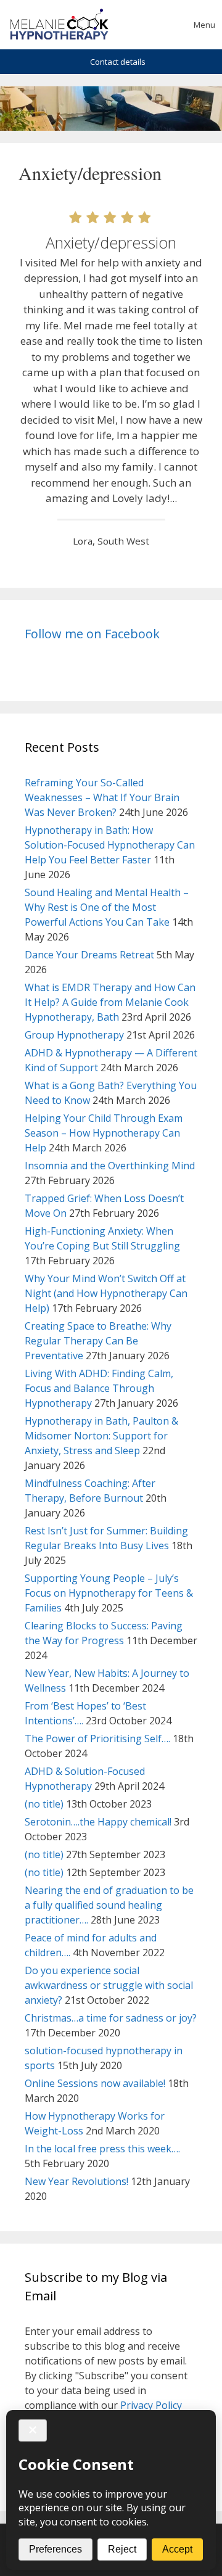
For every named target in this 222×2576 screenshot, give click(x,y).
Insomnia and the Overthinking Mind (110, 1166)
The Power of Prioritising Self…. (97, 1739)
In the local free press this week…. (102, 2149)
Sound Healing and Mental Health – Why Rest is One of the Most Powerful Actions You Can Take (107, 907)
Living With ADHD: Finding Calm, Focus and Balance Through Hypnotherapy (99, 1388)
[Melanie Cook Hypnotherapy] (59, 25)
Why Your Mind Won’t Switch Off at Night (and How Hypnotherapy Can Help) (106, 1293)
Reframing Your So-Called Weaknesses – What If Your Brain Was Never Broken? (102, 797)
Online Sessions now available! (95, 2083)
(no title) (44, 1804)
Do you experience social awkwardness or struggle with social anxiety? (109, 1985)
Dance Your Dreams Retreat (89, 955)
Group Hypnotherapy (74, 1035)
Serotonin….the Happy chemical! (98, 1822)
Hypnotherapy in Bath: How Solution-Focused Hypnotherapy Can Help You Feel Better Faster (110, 845)
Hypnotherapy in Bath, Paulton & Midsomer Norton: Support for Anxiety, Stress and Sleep (101, 1436)
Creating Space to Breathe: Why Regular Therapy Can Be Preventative (98, 1341)
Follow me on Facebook (92, 634)
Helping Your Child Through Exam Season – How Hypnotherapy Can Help (104, 1133)
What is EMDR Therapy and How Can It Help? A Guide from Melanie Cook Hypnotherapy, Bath (110, 1002)
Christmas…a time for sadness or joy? (111, 2018)
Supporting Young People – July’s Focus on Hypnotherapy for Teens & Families (109, 1593)
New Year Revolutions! (76, 2181)
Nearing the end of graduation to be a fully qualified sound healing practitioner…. (109, 1905)
